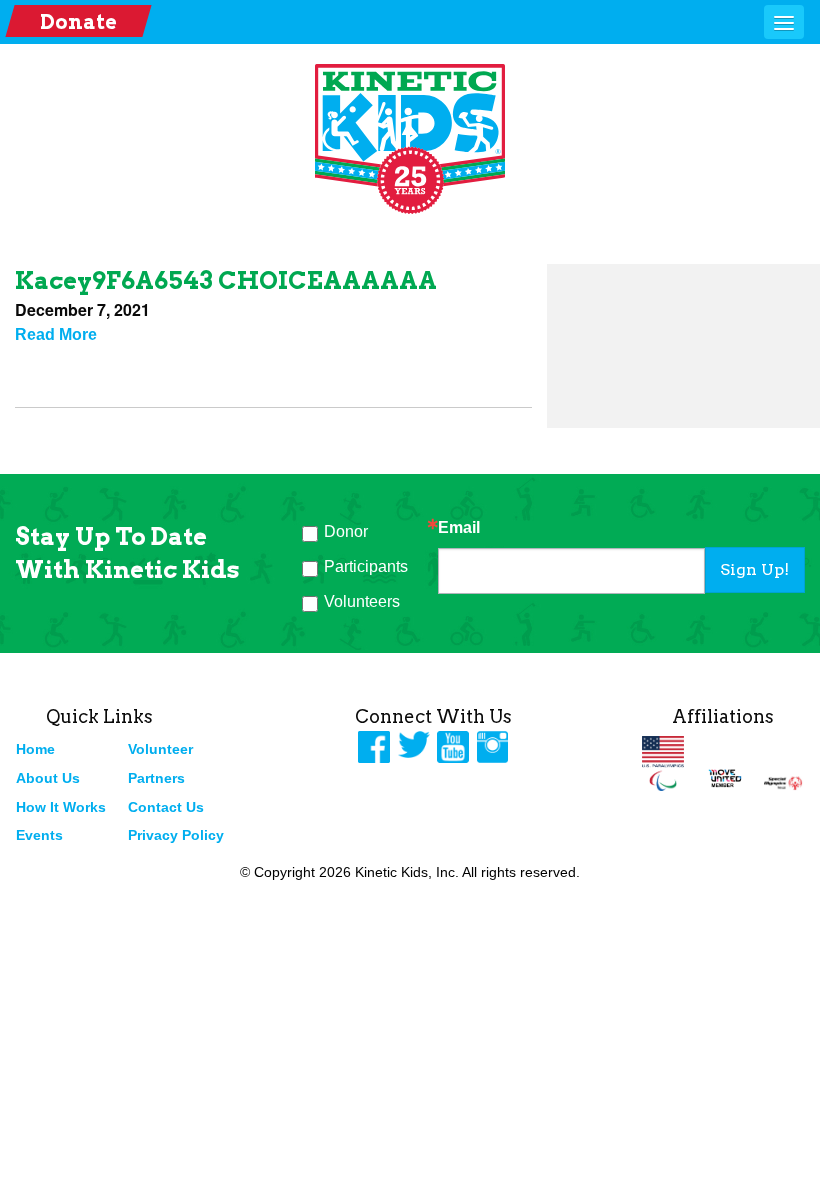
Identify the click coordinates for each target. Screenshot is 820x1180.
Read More (56, 334)
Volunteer (160, 749)
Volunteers (362, 601)
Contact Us (166, 807)
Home (35, 749)
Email (459, 528)
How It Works (61, 807)
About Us (48, 778)
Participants (366, 566)
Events (39, 835)
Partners (156, 778)
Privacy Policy (176, 835)
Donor (346, 531)
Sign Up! (754, 569)
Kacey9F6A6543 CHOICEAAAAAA (226, 280)
